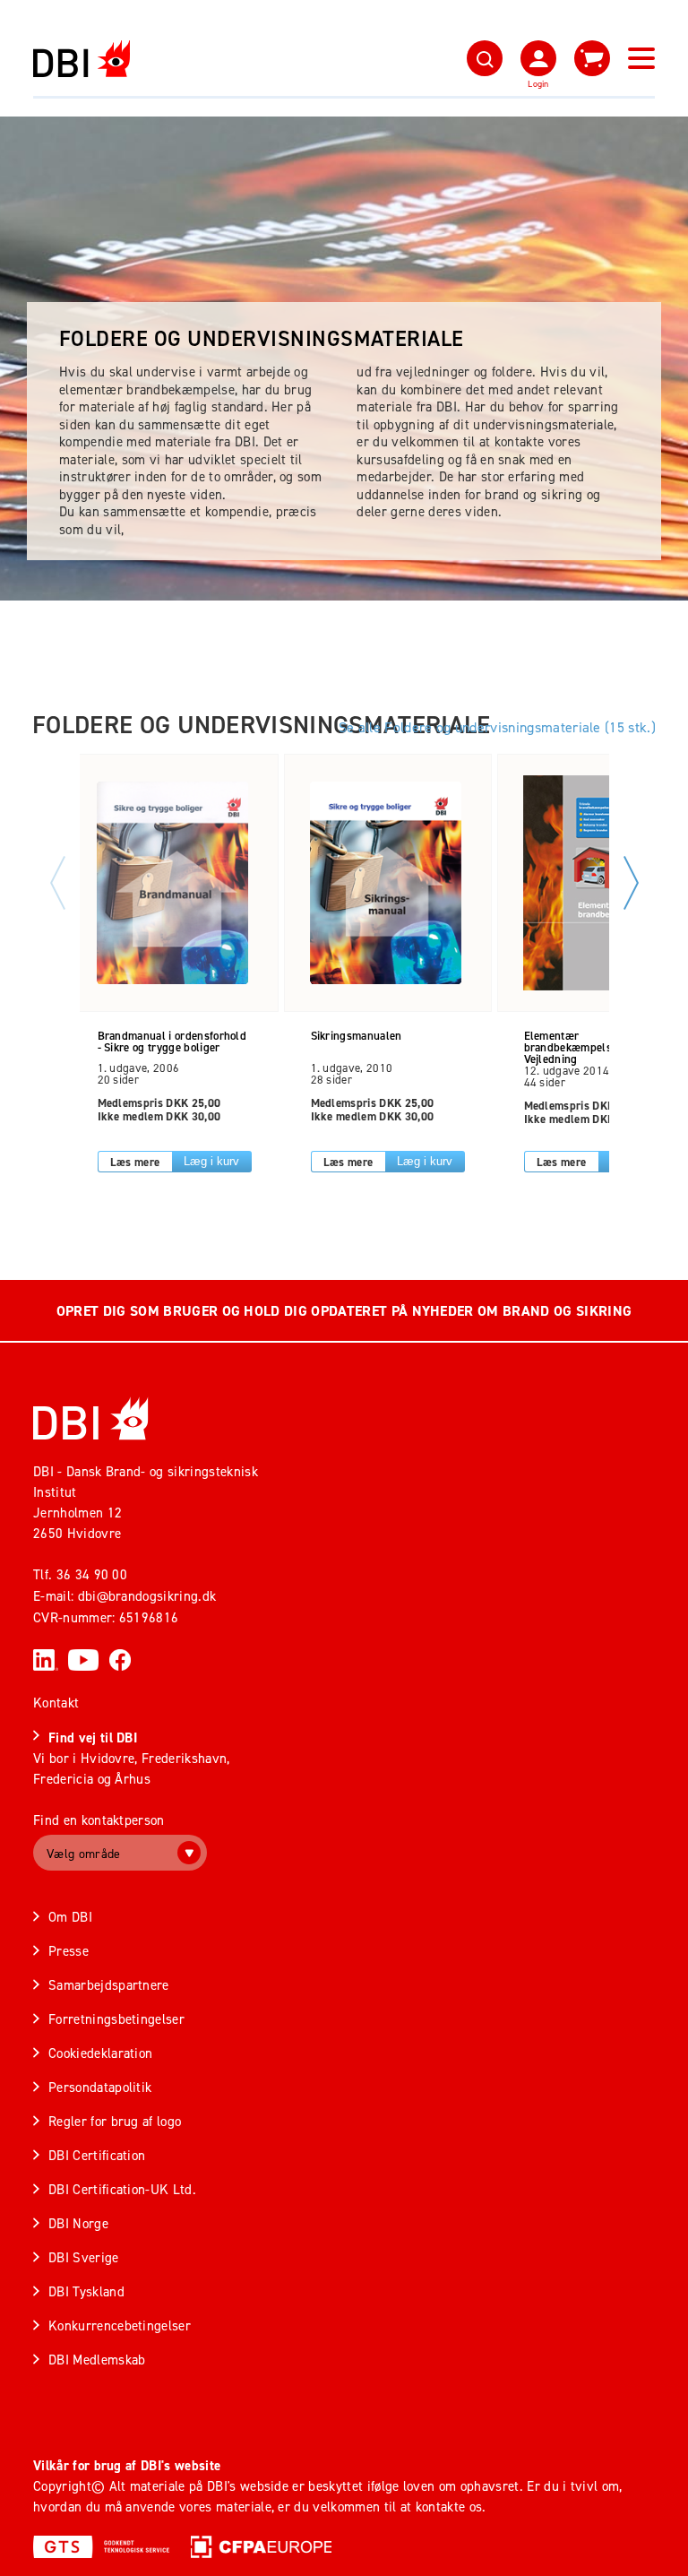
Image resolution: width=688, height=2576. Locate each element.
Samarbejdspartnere (109, 1985)
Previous (58, 883)
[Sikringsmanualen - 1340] (386, 883)
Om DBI (70, 1917)
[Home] (91, 1418)
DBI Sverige (84, 2257)
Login (538, 83)
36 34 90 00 (92, 1574)
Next (631, 883)
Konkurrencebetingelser (120, 2325)
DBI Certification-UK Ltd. (122, 2189)
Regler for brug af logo (115, 2121)
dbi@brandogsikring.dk (147, 1596)
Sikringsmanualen (357, 1037)
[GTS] (101, 2546)
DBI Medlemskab (97, 2360)
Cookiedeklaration (100, 2053)
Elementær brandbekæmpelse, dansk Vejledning (589, 1042)
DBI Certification (97, 2155)
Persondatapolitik (100, 2087)
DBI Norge (78, 2223)
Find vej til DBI (93, 1738)
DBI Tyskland (86, 2291)
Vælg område (84, 1853)
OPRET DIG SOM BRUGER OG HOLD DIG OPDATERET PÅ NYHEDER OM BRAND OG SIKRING (344, 1311)
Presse (69, 1951)
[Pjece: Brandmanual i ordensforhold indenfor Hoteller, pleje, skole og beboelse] (173, 883)
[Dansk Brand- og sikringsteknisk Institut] (82, 59)
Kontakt (56, 1703)
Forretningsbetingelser (116, 2019)
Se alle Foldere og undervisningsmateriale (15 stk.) (497, 727)
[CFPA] (261, 2546)
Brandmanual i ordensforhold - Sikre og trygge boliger (172, 1042)
